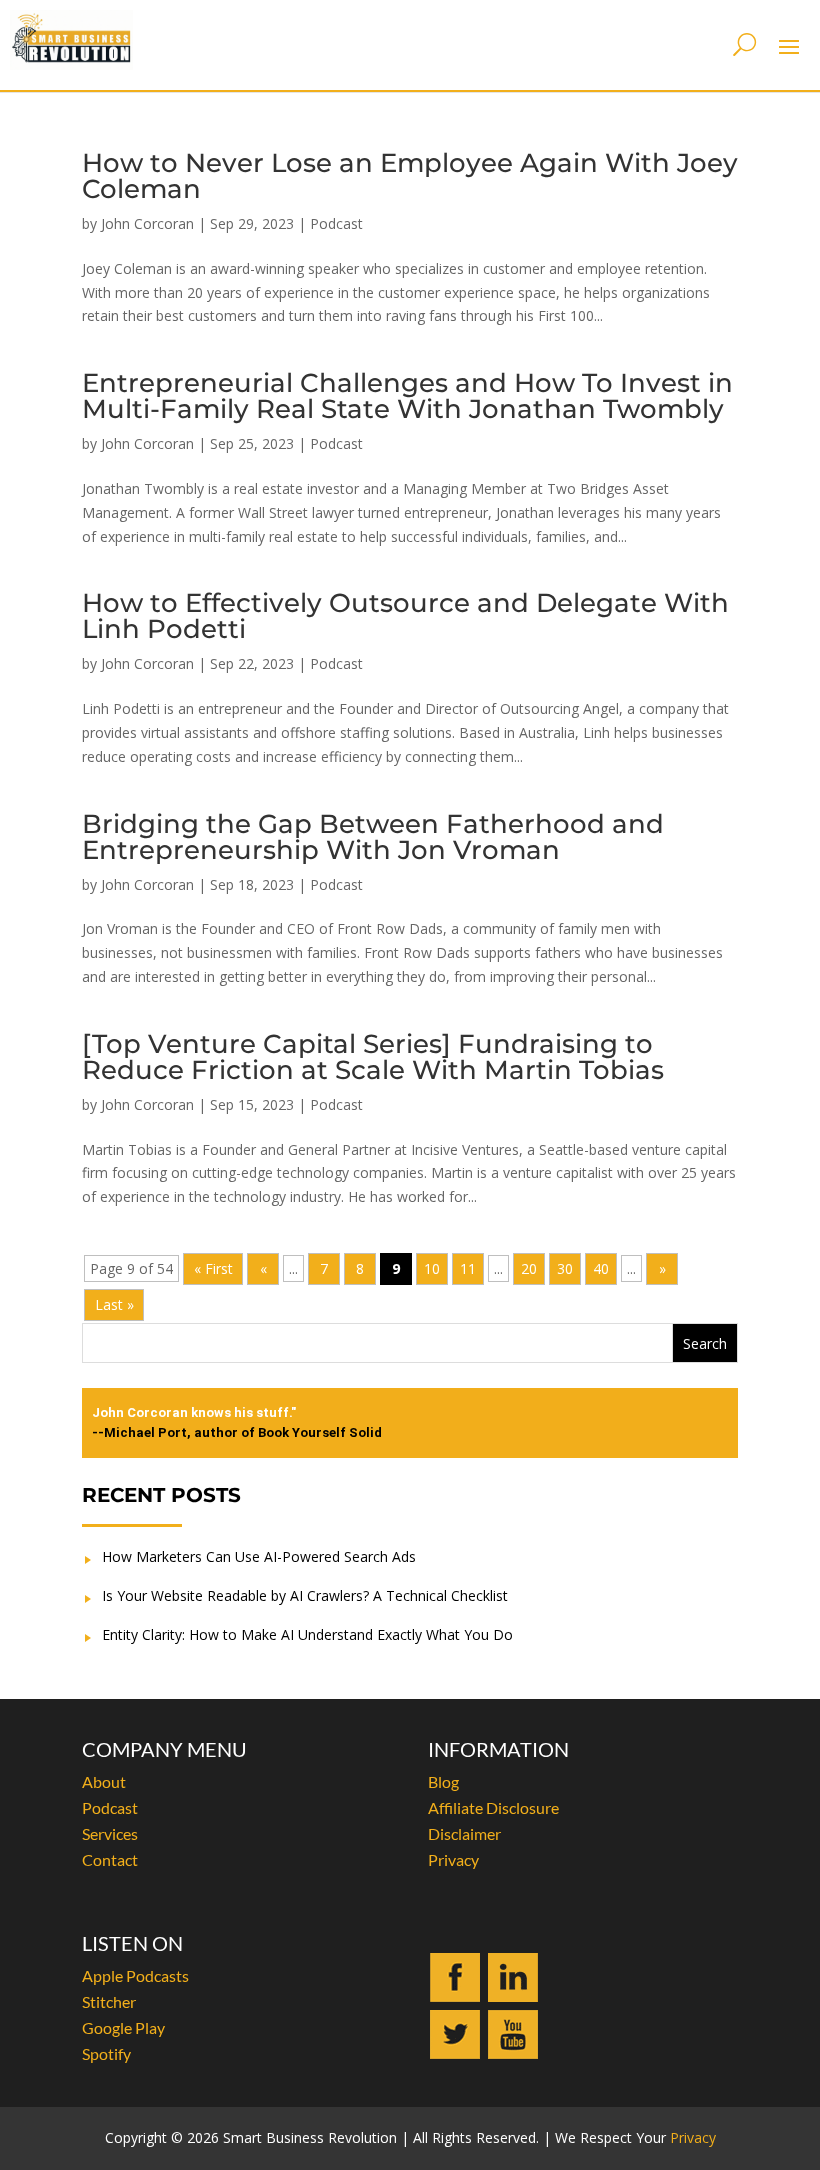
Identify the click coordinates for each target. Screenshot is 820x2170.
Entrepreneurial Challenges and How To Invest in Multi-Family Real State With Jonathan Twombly (407, 396)
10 (432, 1268)
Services (110, 1833)
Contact (110, 1859)
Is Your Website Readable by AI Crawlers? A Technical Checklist (305, 1595)
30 (565, 1268)
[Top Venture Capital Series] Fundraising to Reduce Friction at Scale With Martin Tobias (373, 1057)
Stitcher (109, 2001)
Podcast (336, 223)
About (104, 1781)
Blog (443, 1781)
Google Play (123, 2027)
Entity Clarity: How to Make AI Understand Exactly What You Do (307, 1634)
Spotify (106, 2053)
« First (213, 1268)
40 (601, 1268)
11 (468, 1268)
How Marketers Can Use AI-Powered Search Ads (259, 1556)
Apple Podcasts (135, 1975)
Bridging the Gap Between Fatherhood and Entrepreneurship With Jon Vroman (373, 837)
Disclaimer (464, 1833)
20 (529, 1268)
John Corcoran (147, 223)
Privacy (453, 1859)
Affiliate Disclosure (493, 1807)
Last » (114, 1304)
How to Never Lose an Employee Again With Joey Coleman (410, 176)
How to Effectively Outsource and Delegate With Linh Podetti (405, 616)
